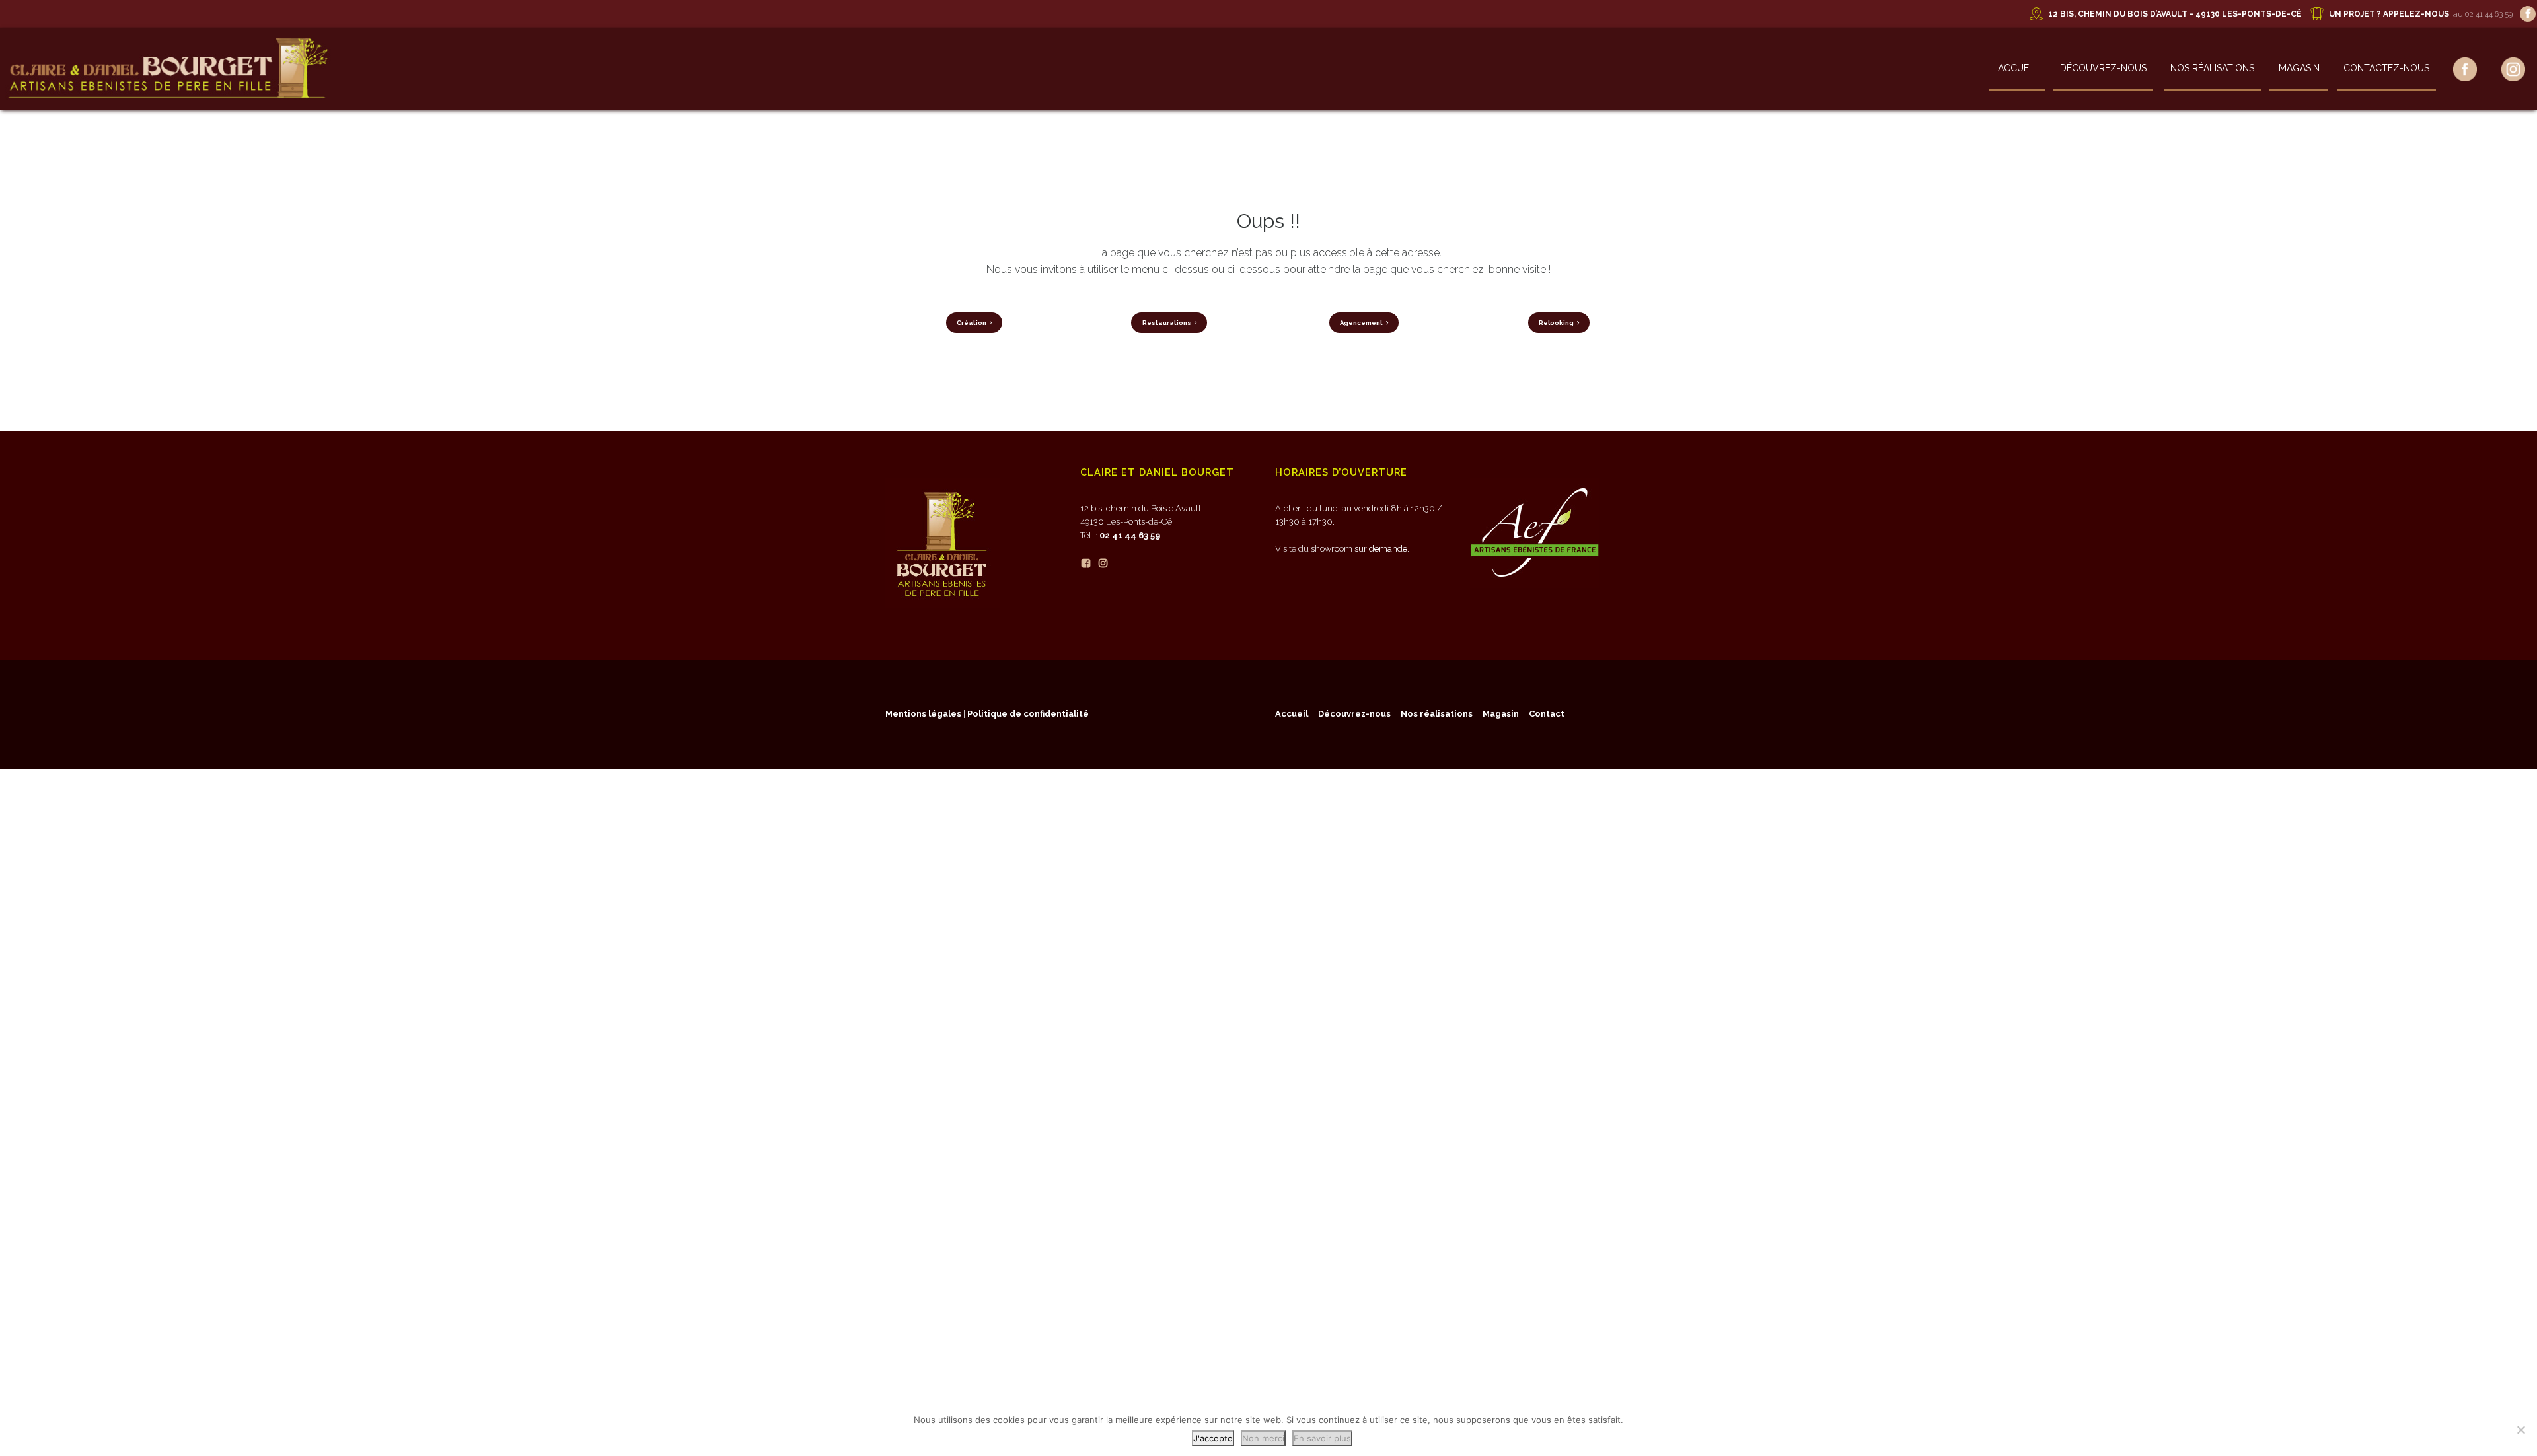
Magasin (2299, 68)
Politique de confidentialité (1028, 714)
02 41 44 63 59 (1130, 535)
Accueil (2017, 68)
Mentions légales (923, 714)
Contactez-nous (2386, 68)
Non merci (1263, 1438)
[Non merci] (2520, 1430)
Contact (1547, 714)
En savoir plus (1322, 1438)
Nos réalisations (2212, 68)
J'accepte (1213, 1438)
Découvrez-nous (2103, 68)
